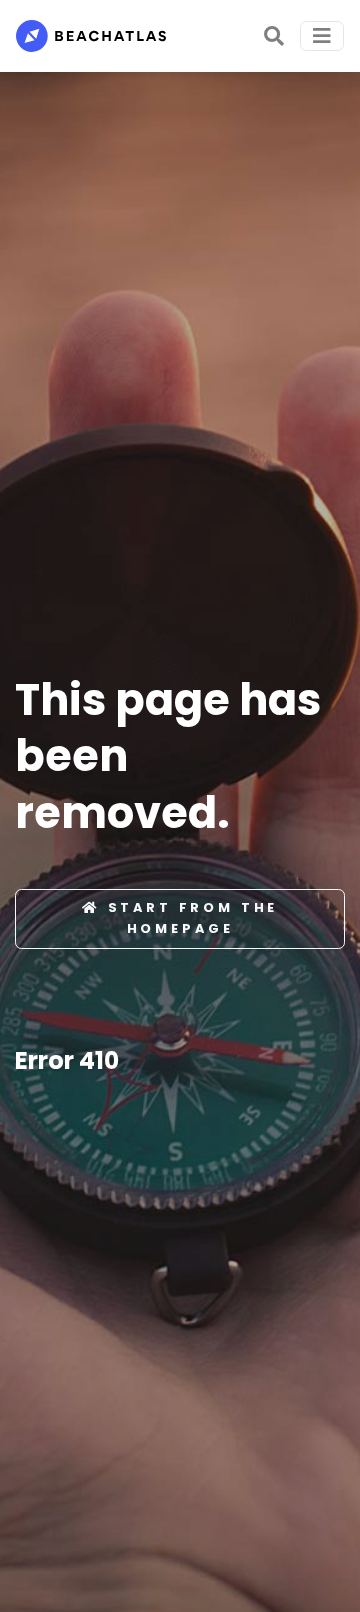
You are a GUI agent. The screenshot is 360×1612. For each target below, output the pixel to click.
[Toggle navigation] (322, 36)
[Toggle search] (274, 36)
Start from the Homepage (193, 917)
